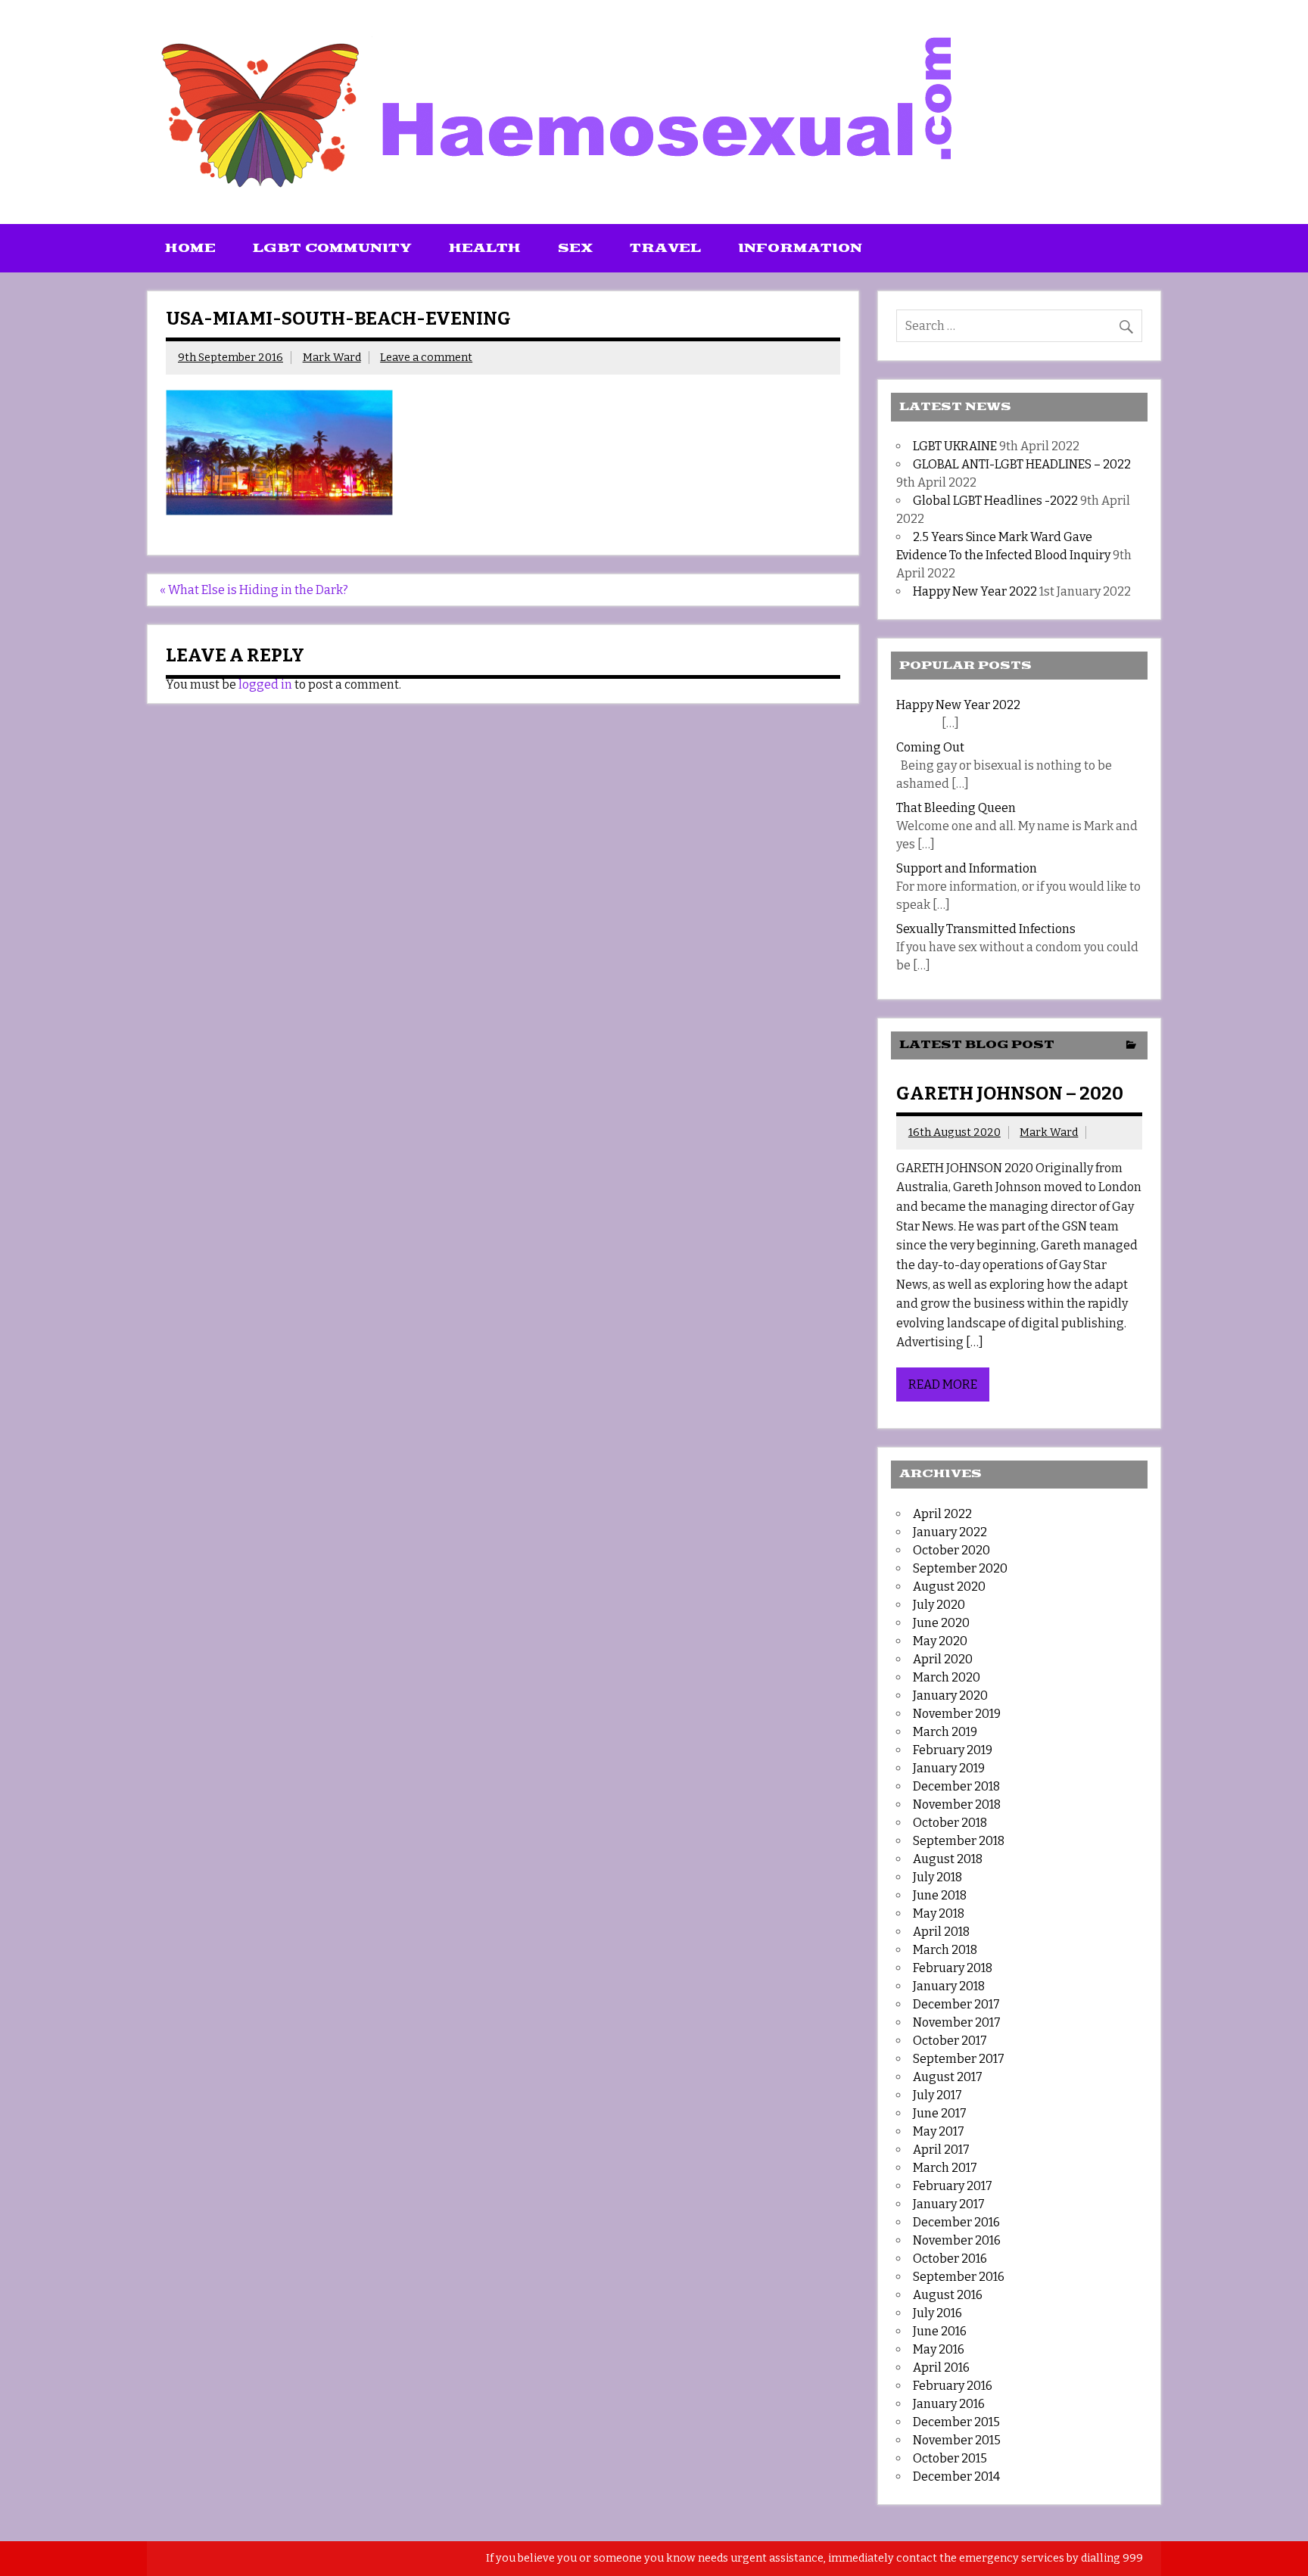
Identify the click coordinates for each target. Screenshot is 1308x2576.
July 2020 (939, 1605)
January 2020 (950, 1696)
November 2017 (957, 2022)
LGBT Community (332, 248)
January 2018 (949, 1986)
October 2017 (950, 2041)
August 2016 (948, 2295)
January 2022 (950, 1532)
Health (485, 248)
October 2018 (950, 1823)
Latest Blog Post (977, 1045)
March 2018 (945, 1950)
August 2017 (948, 2077)
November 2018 (957, 1804)
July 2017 (937, 2095)
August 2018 (948, 1859)
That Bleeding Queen (956, 808)
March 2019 (945, 1732)
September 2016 (959, 2277)
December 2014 (956, 2476)
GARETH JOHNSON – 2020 (1010, 1094)
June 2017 (940, 2113)
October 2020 (951, 1550)
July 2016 (937, 2313)
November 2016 (957, 2240)
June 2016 (940, 2331)
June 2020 (941, 1623)
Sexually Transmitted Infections (986, 929)
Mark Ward (332, 358)
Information (800, 248)
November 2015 (957, 2440)
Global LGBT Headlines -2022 (995, 501)
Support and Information (967, 868)
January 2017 (949, 2204)
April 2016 (941, 2368)
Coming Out (930, 747)
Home (190, 248)
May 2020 (940, 1641)
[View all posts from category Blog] (1131, 1046)
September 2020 (960, 1568)
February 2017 (953, 2186)
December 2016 (956, 2222)
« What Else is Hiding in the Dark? (254, 590)
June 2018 (940, 1895)
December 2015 (956, 2422)
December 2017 (956, 2004)
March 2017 (945, 2168)
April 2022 (942, 1514)
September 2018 (959, 1841)
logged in (265, 684)
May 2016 (939, 2349)
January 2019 (949, 1768)
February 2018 (953, 1968)
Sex (575, 248)
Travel (665, 248)
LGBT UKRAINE (955, 446)
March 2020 (947, 1677)
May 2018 (939, 1913)
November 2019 (957, 1714)
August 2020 (949, 1587)
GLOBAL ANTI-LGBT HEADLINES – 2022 (1022, 464)
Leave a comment (426, 358)
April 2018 (941, 1932)
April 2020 (943, 1659)
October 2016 (950, 2259)
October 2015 (950, 2458)
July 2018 (937, 1877)
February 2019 (953, 1750)
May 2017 (939, 2131)
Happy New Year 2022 (975, 591)
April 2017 (941, 2150)
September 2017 (959, 2059)
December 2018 (956, 1786)
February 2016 (953, 2386)
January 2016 (949, 2404)
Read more (943, 1384)
